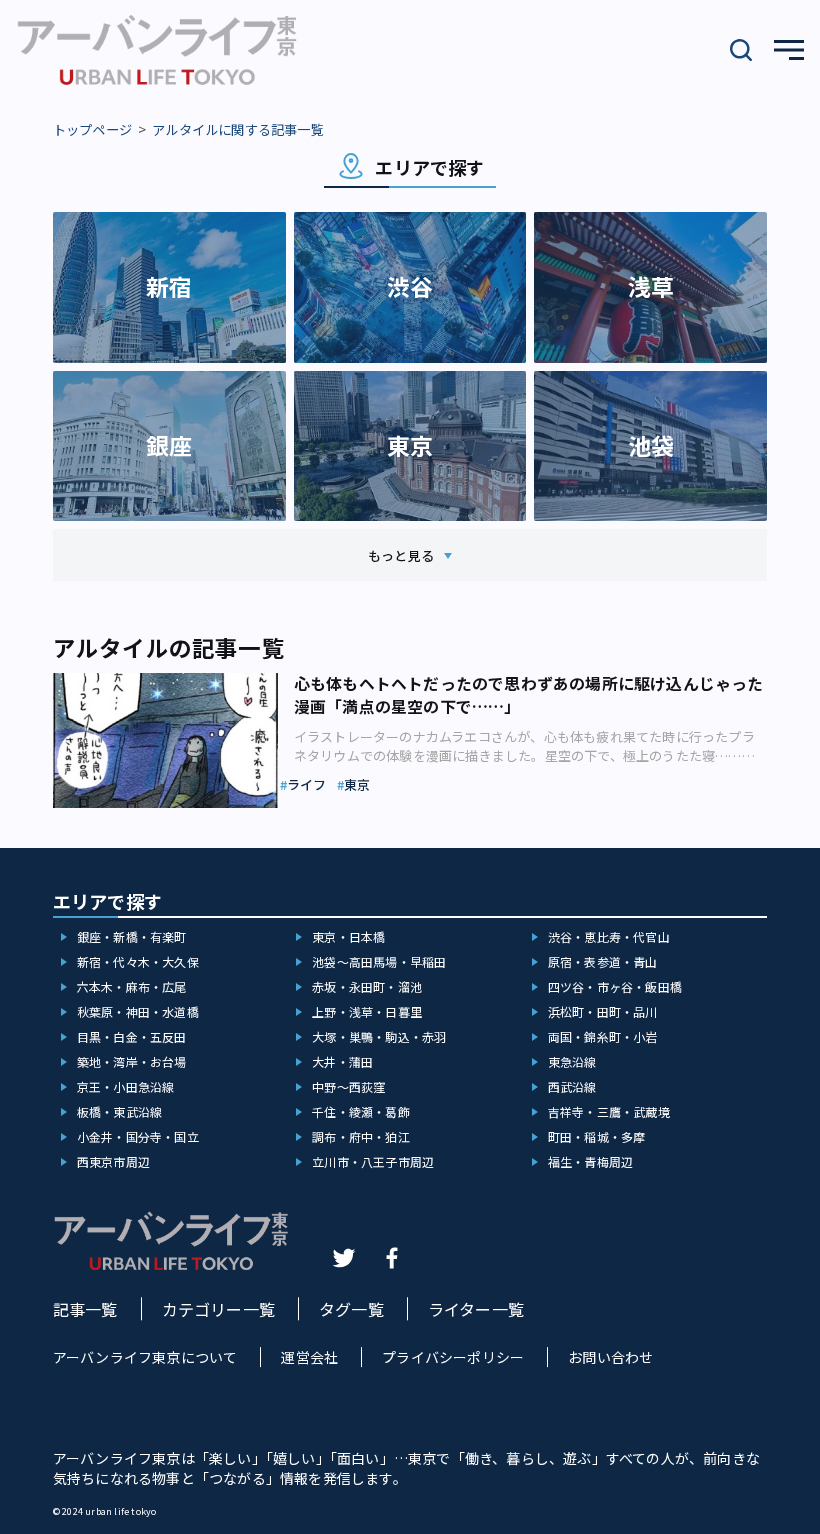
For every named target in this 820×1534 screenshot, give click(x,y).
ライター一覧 (476, 1309)
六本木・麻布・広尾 (132, 986)
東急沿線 (572, 1061)
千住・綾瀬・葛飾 (361, 1111)
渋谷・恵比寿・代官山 (609, 936)
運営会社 (309, 1357)
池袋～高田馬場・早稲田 (379, 961)
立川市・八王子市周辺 (373, 1161)
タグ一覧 (351, 1309)
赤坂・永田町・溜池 (367, 986)
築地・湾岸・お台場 (132, 1061)
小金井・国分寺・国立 (138, 1136)
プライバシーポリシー (453, 1357)
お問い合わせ (610, 1357)
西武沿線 (572, 1086)
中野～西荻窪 (348, 1086)
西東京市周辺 (113, 1161)
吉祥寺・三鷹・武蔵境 (609, 1111)
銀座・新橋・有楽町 (132, 936)
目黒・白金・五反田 (132, 1036)
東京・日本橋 (348, 936)
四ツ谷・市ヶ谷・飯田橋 (615, 986)
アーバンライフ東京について (145, 1357)
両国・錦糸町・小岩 (603, 1036)
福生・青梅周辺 (590, 1161)
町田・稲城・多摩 (597, 1136)
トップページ (92, 129)
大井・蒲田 (342, 1061)
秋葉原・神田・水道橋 (138, 1011)
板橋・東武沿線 (119, 1111)
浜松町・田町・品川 (603, 1011)
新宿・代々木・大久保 (138, 961)
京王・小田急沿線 (126, 1086)
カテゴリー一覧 (218, 1309)
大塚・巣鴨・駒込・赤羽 (379, 1036)
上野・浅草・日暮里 (367, 1011)
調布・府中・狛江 (361, 1136)
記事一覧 (85, 1309)
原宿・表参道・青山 (603, 961)
